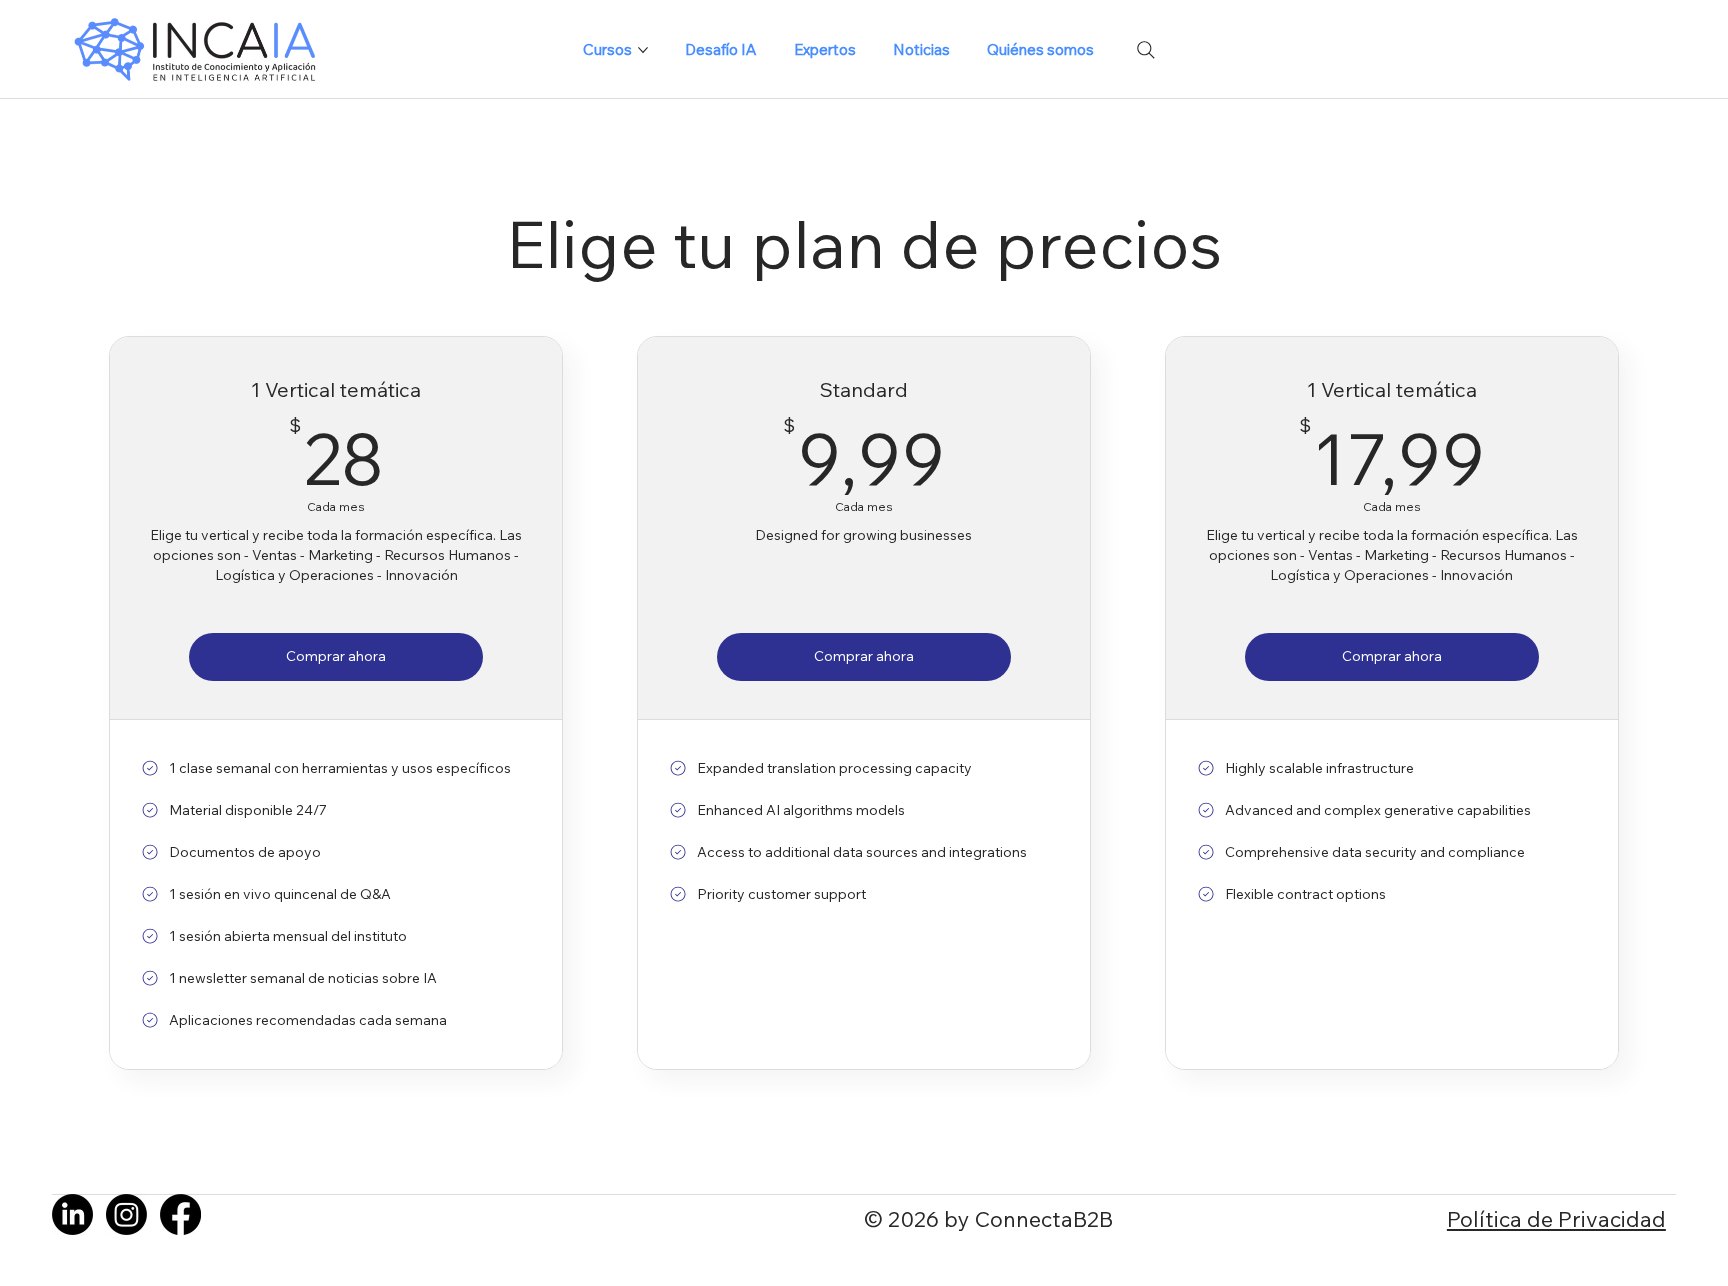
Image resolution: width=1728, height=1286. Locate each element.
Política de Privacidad (1556, 1218)
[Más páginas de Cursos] (643, 50)
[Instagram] (126, 1214)
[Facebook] (180, 1214)
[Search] (1146, 50)
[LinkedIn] (72, 1214)
